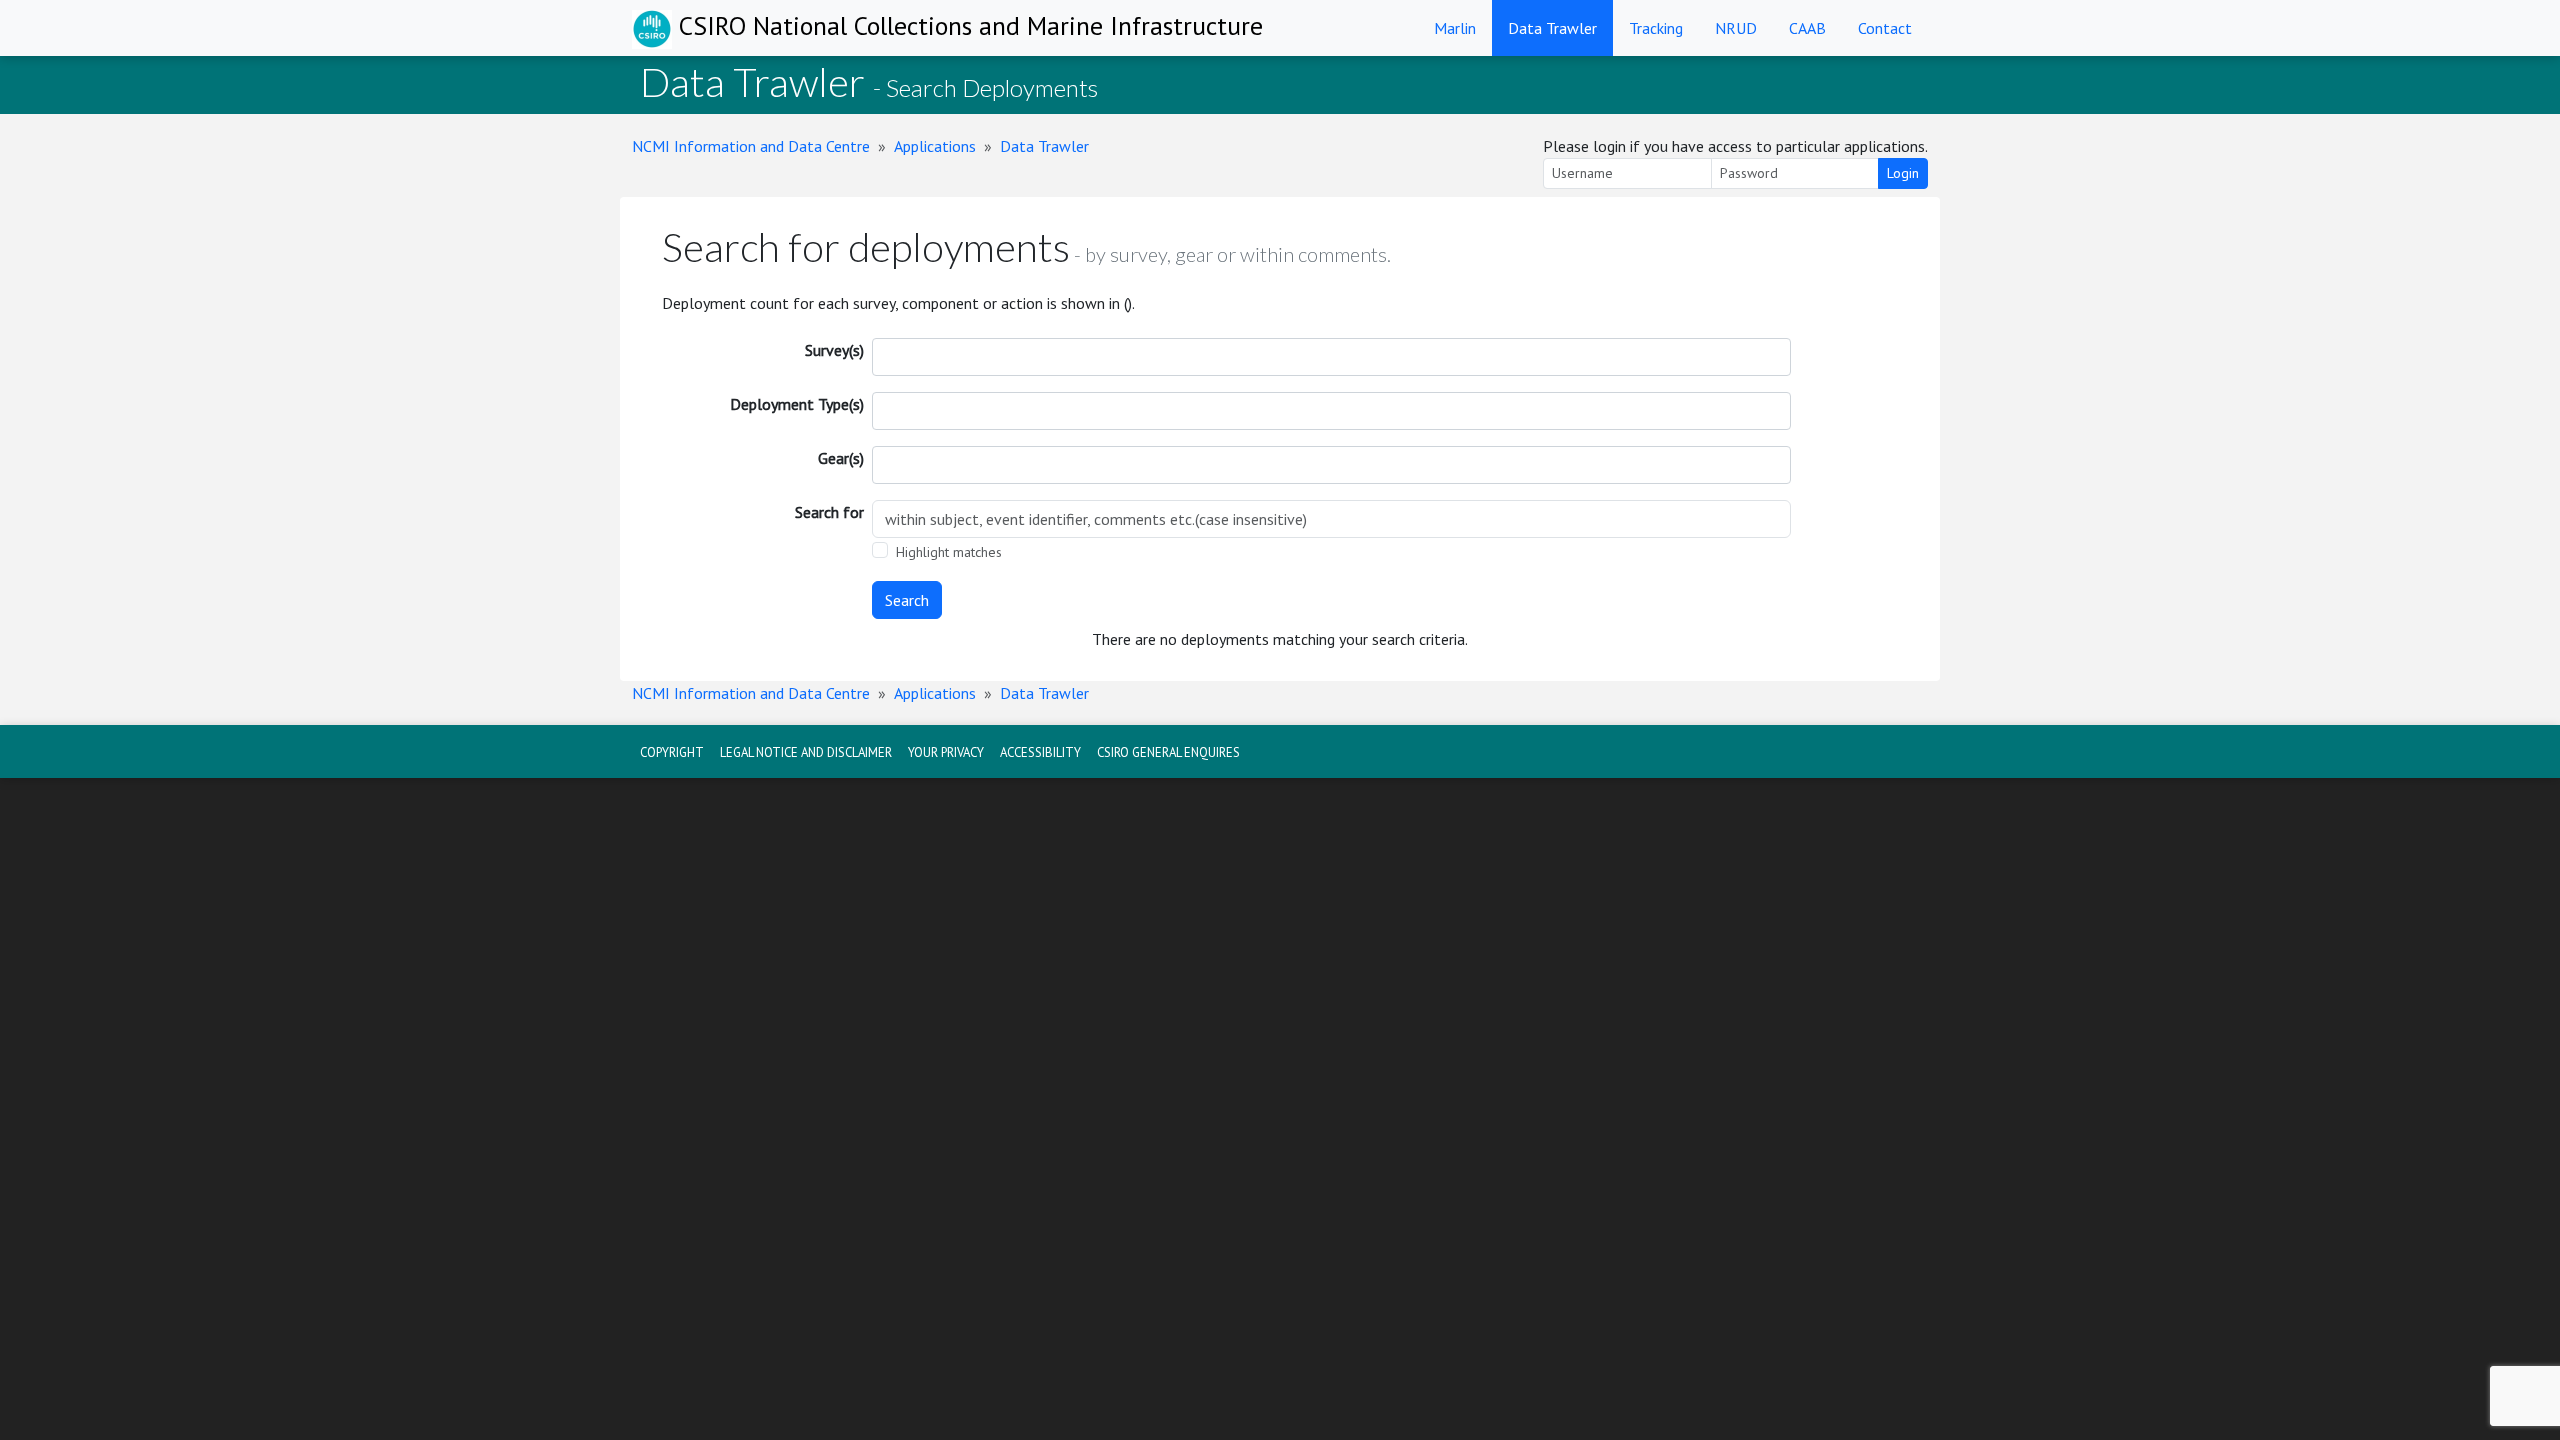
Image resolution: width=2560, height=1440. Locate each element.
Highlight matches (949, 552)
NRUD (1736, 28)
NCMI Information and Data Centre (751, 146)
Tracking (1656, 28)
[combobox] (1331, 357)
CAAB (1807, 28)
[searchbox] (891, 357)
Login (1903, 173)
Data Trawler (1552, 28)
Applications (935, 146)
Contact (1885, 28)
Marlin (1455, 28)
